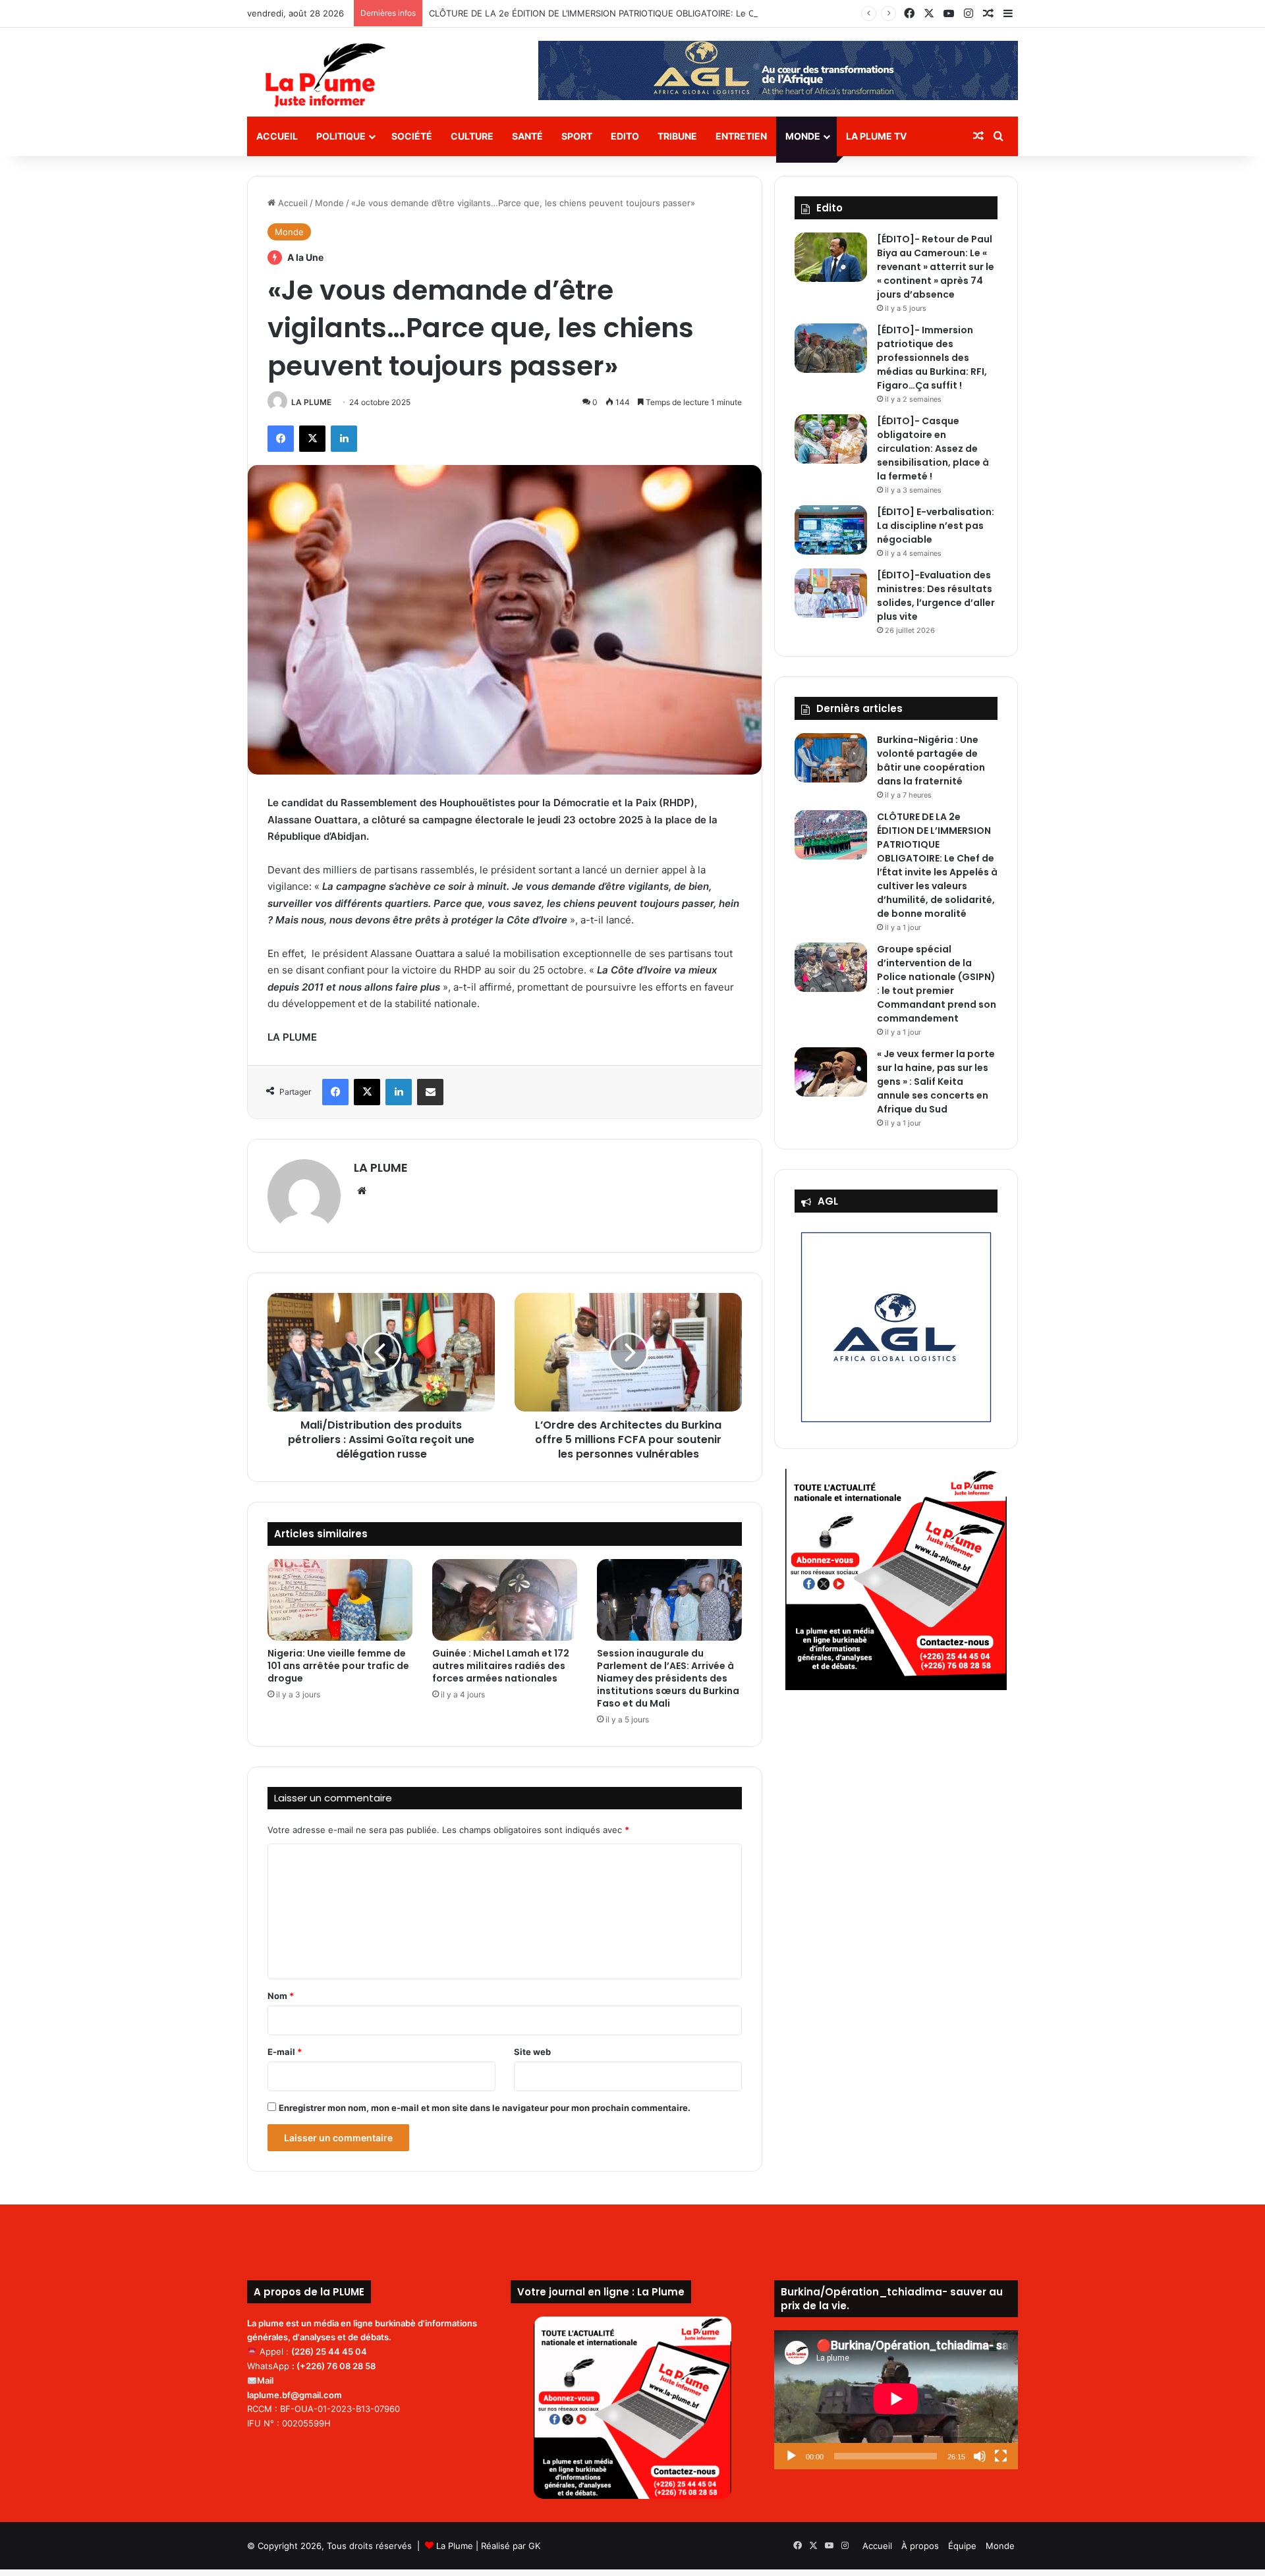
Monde (803, 136)
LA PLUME (311, 402)
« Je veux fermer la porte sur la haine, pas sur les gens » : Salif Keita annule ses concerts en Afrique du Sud (936, 1082)
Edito (625, 136)
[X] (312, 439)
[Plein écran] (1001, 2456)
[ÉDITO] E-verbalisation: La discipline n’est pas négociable (936, 526)
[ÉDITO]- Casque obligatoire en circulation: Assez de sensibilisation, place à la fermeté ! (933, 449)
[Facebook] (281, 439)
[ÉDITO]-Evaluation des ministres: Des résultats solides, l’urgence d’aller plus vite (936, 596)
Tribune (677, 136)
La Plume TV (876, 136)
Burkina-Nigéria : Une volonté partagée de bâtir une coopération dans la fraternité (931, 760)
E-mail (285, 2052)
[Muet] (980, 2456)
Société (412, 136)
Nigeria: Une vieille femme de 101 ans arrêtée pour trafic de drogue (338, 1666)
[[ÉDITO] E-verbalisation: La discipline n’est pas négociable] (831, 530)
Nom (281, 1996)
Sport (577, 136)
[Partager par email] (430, 1092)
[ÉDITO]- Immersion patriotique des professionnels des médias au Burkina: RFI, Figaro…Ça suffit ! (932, 358)
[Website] (362, 1191)
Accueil (277, 136)
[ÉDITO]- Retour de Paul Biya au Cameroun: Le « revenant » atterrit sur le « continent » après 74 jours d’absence (936, 267)
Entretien (741, 136)
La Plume (455, 2546)
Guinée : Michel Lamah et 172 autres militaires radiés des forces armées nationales (501, 1666)
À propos (920, 2546)
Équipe (962, 2546)
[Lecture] (791, 2456)
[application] (896, 2400)
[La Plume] (325, 75)
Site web (532, 2052)
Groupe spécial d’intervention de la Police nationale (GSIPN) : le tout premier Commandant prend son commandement (937, 984)
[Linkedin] (344, 439)
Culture (472, 136)
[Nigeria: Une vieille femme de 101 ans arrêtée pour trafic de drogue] (340, 1600)
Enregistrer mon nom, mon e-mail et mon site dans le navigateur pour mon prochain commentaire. (485, 2108)
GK (534, 2546)
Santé (527, 136)
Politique (341, 136)
